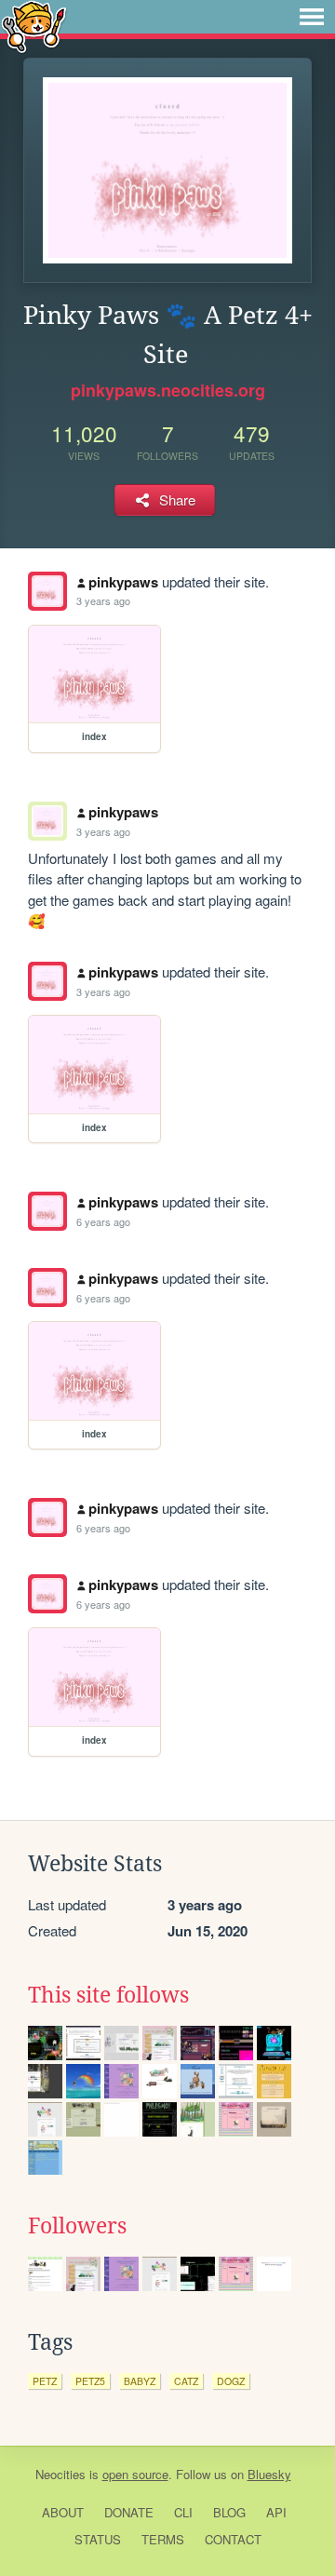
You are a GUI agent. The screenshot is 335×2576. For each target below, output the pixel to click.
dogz (231, 2381)
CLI (183, 2512)
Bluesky (269, 2474)
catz (186, 2381)
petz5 (90, 2381)
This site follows (108, 1995)
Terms (163, 2539)
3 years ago (103, 600)
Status (98, 2539)
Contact (233, 2539)
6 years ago (103, 1221)
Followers (77, 2226)
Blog (229, 2512)
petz (45, 2381)
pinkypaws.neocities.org (168, 390)
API (276, 2512)
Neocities (60, 2474)
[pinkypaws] (47, 591)
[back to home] (34, 26)
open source (135, 2474)
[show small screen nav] (312, 17)
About (63, 2512)
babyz (140, 2381)
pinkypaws (123, 582)
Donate (129, 2512)
